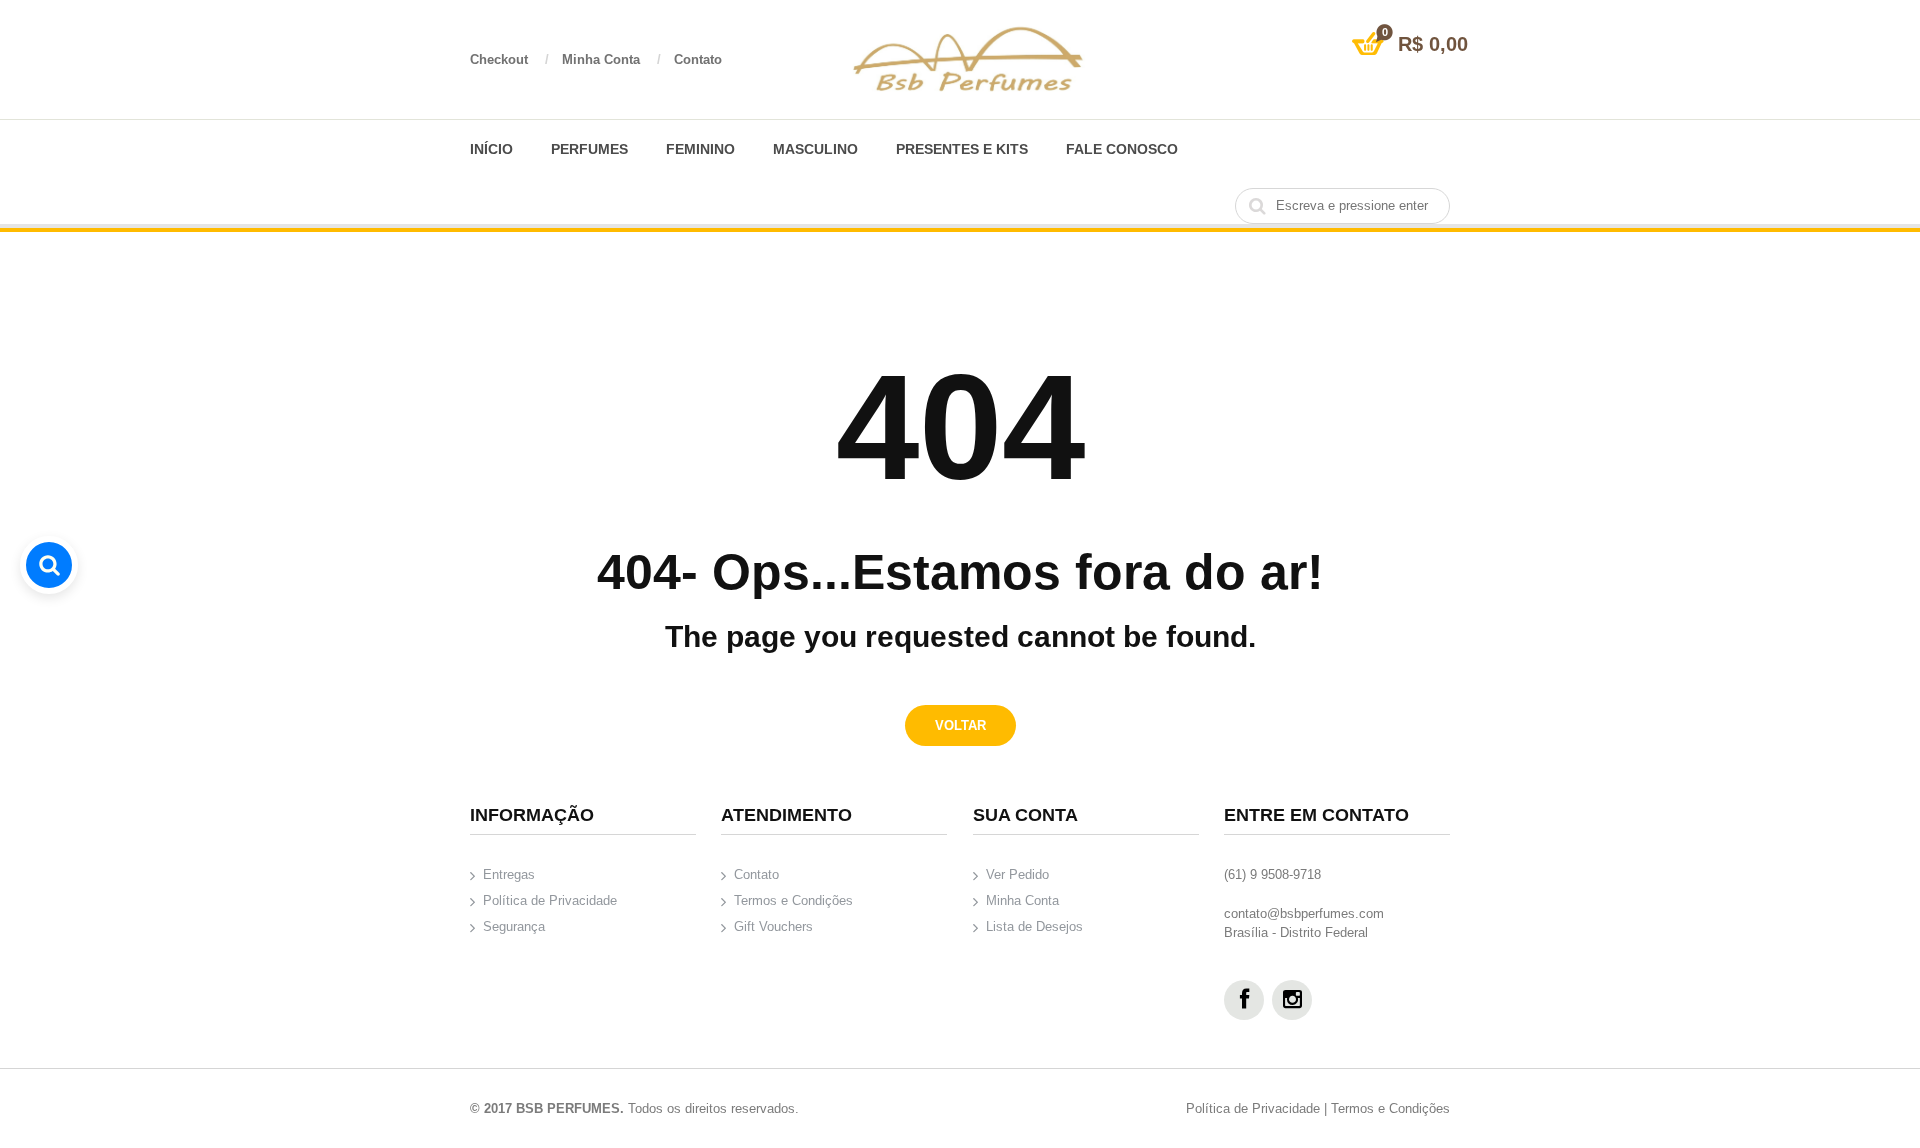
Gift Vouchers (773, 926)
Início (491, 149)
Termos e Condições (793, 900)
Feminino (700, 149)
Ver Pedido (1017, 874)
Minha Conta (611, 59)
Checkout (509, 59)
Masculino (815, 149)
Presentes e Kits (962, 149)
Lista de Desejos (1034, 926)
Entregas (509, 874)
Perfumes (589, 149)
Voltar (960, 725)
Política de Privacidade (550, 900)
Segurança (514, 926)
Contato (698, 59)
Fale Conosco (1122, 149)
